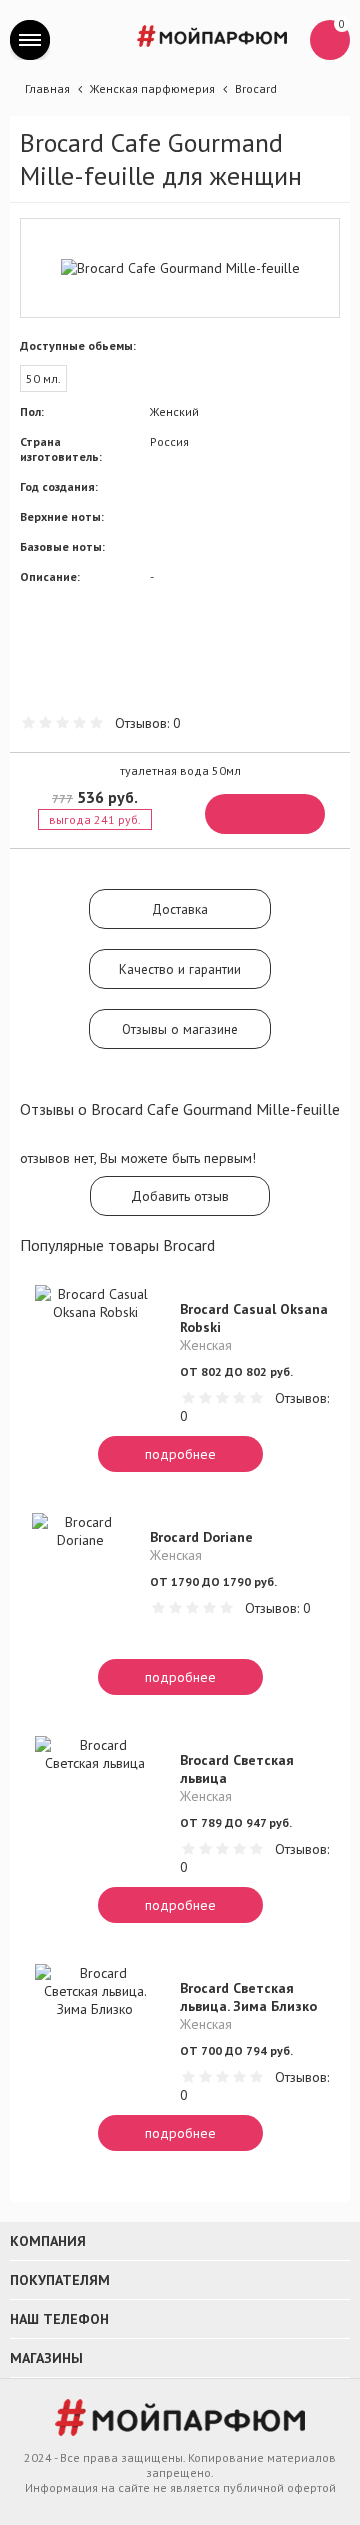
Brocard (256, 88)
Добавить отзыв (180, 1196)
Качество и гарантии (180, 969)
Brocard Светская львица (237, 1769)
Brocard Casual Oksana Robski (254, 1318)
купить (265, 814)
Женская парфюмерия (152, 88)
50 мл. (43, 378)
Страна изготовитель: (61, 449)
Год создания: (59, 486)
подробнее (180, 1454)
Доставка (180, 909)
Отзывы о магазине (180, 1029)
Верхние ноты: (62, 516)
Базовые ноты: (62, 546)
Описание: (50, 576)
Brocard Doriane (201, 1537)
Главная (47, 88)
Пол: (32, 411)
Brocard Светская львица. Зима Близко (248, 1997)
